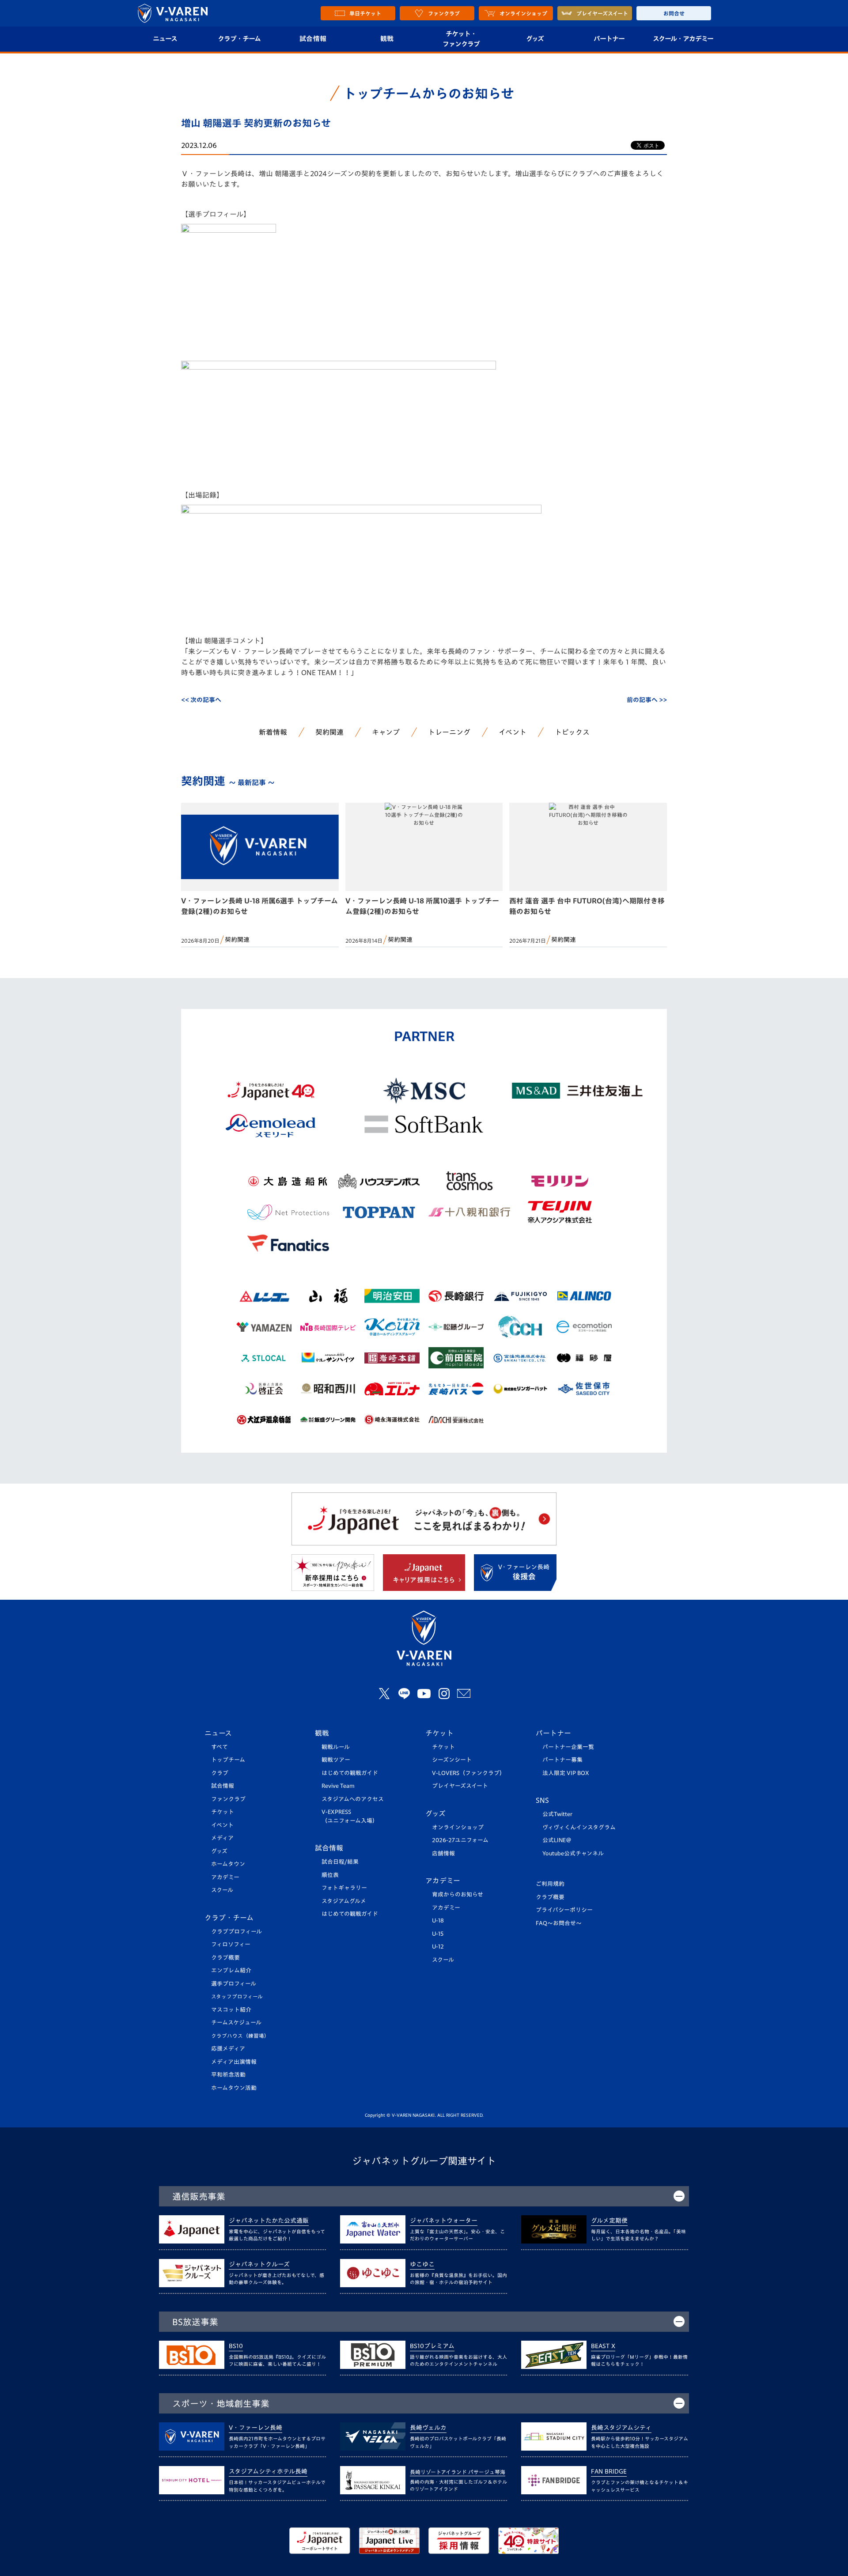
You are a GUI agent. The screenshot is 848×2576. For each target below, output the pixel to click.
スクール (222, 1890)
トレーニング (449, 732)
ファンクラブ (228, 1799)
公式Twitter (557, 1814)
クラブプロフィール (237, 1932)
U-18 (438, 1921)
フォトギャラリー (344, 1888)
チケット (223, 1812)
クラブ (220, 1773)
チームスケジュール (236, 2023)
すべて (220, 1747)
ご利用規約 (550, 1884)
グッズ (535, 39)
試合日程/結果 (340, 1862)
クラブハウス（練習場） (240, 2036)
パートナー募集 (562, 1760)
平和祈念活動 (228, 2075)
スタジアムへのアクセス (353, 1799)
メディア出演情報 (234, 2062)
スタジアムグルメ (344, 1901)
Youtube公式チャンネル (573, 1853)
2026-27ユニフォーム (460, 1840)
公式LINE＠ (557, 1840)
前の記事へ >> (647, 700)
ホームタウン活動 (234, 2088)
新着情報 (273, 732)
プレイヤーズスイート (460, 1786)
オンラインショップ (458, 1827)
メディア (222, 1838)
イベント (513, 732)
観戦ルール (336, 1747)
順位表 (330, 1875)
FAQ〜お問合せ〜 (559, 1923)
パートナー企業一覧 (568, 1747)
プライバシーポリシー (564, 1910)
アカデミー (225, 1877)
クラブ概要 (225, 1958)
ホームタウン (228, 1864)
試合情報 (313, 39)
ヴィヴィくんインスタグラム (579, 1827)
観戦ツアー (336, 1760)
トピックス (572, 732)
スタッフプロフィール (237, 1996)
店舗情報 (443, 1853)
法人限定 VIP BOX (566, 1773)
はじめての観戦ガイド (350, 1773)
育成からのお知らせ (458, 1894)
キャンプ (386, 732)
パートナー (609, 39)
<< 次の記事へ (201, 700)
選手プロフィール (234, 1984)
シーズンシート (452, 1760)
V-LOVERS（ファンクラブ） (469, 1773)
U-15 (438, 1934)
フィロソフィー (231, 1944)
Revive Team (338, 1786)
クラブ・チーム (239, 39)
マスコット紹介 (231, 2010)
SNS (542, 1800)
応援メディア (228, 2049)
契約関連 (329, 732)
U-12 (438, 1947)
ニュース (165, 39)
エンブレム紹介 (231, 1970)
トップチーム (228, 1760)
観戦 (387, 39)
